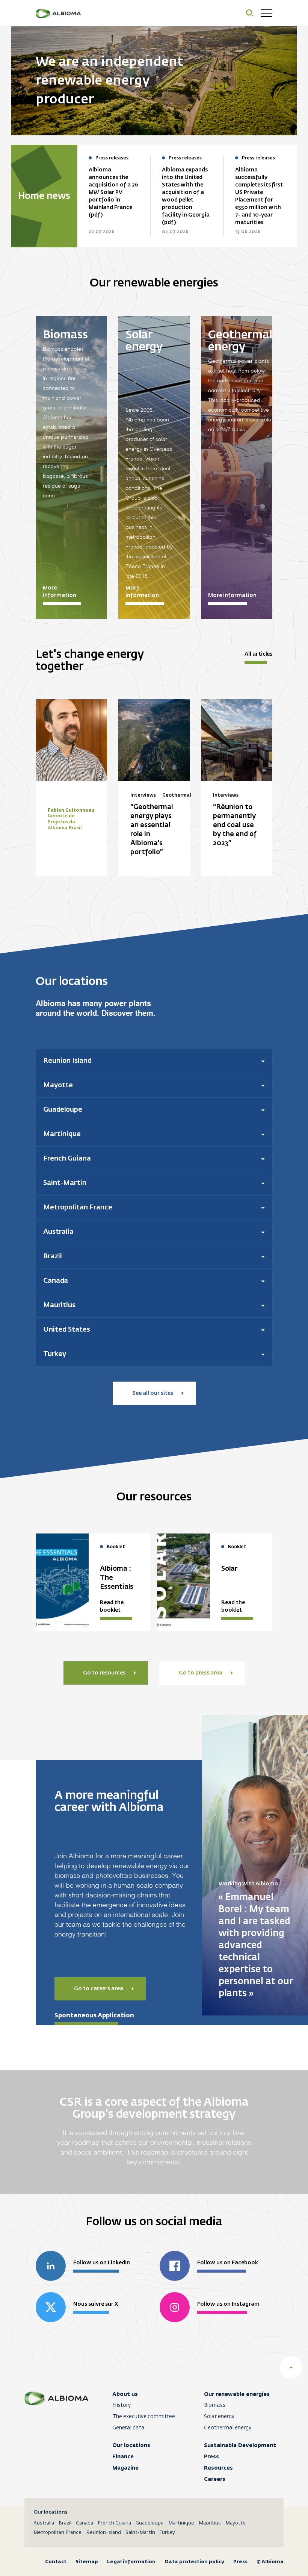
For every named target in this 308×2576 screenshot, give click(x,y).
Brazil (65, 2523)
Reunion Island (103, 2533)
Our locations (131, 2445)
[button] (154, 1061)
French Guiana (114, 2523)
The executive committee (144, 2417)
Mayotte (236, 2523)
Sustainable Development (240, 2445)
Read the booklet (112, 1606)
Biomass (215, 2405)
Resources (218, 2468)
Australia (44, 2523)
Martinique (181, 2523)
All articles (258, 654)
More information (60, 592)
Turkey (167, 2533)
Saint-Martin (140, 2533)
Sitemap (87, 2562)
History (122, 2405)
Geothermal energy (228, 2428)
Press (211, 2456)
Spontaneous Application (94, 2015)
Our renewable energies (237, 2394)
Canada (85, 2523)
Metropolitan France (57, 2533)
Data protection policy (194, 2562)
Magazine (125, 2468)
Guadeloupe (150, 2523)
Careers (215, 2479)
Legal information (131, 2562)
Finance (123, 2456)
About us (125, 2394)
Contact (56, 2562)
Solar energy (219, 2417)
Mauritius (210, 2523)
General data (128, 2428)
